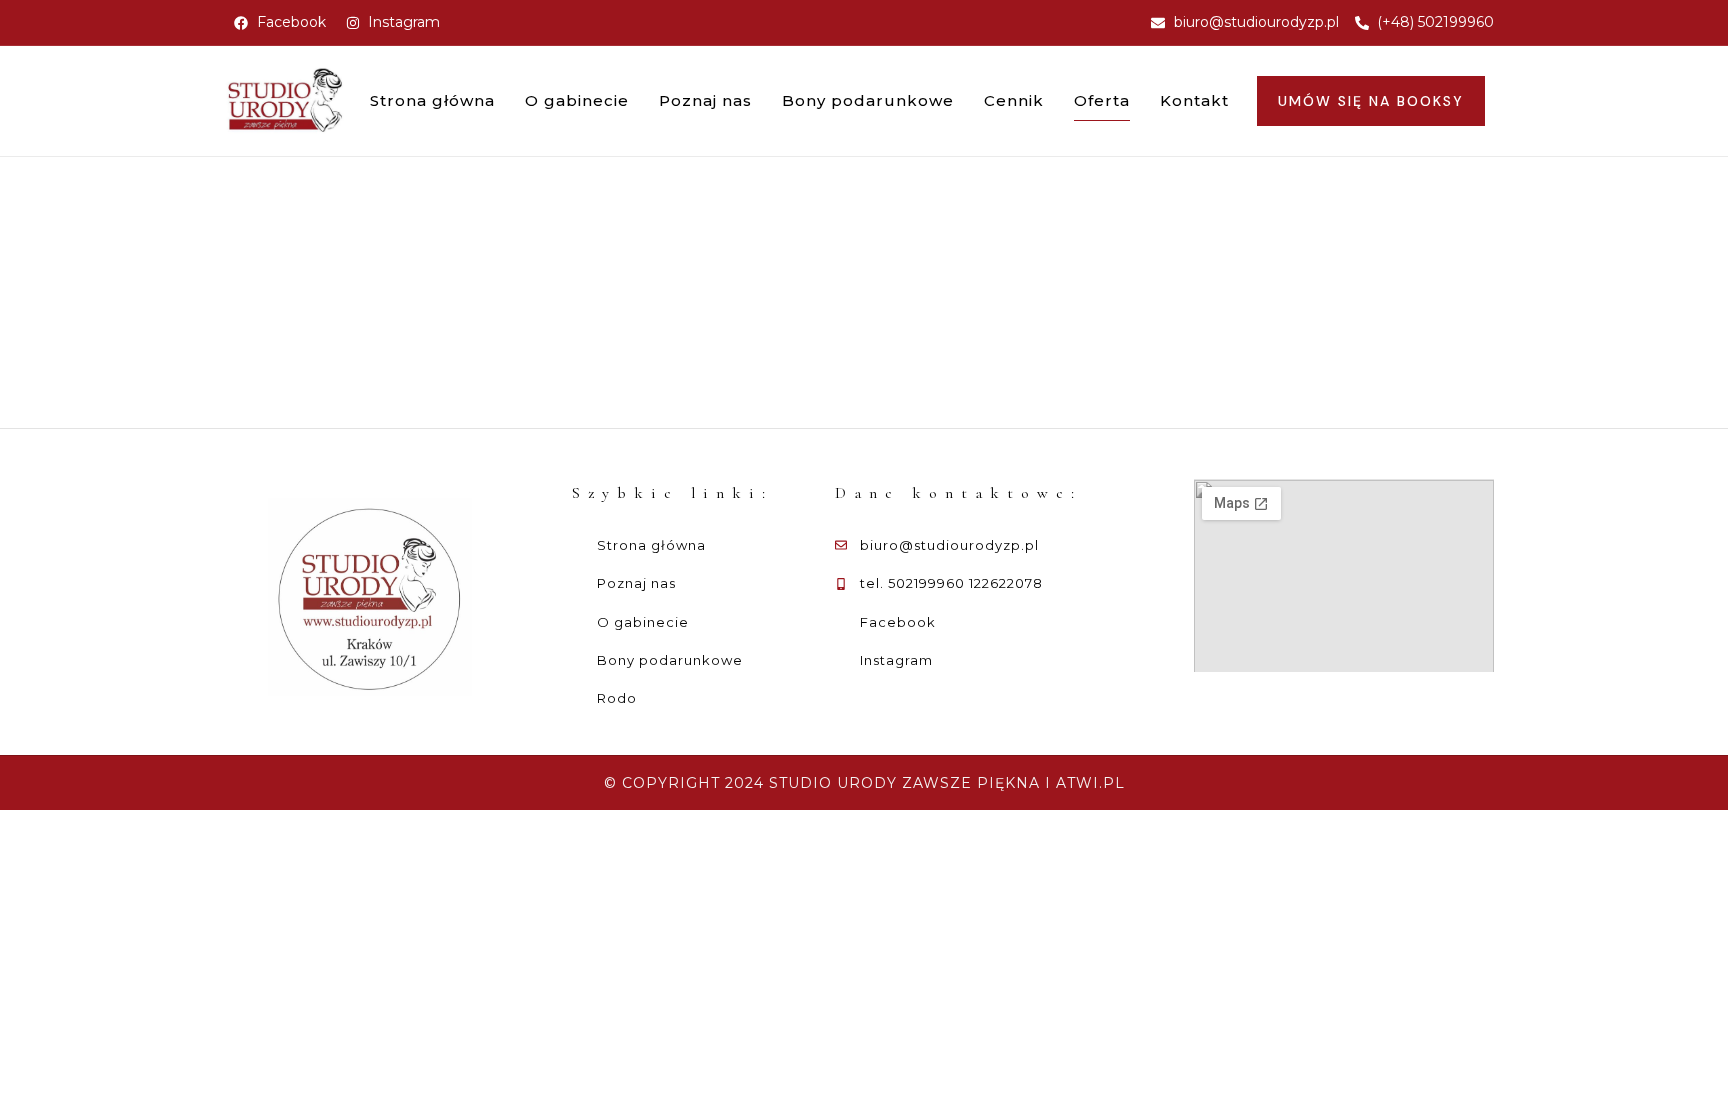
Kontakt (1194, 100)
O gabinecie (577, 100)
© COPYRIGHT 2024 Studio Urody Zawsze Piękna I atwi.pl (864, 783)
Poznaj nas (705, 100)
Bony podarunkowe (868, 100)
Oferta (1102, 100)
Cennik (1014, 100)
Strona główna (432, 100)
